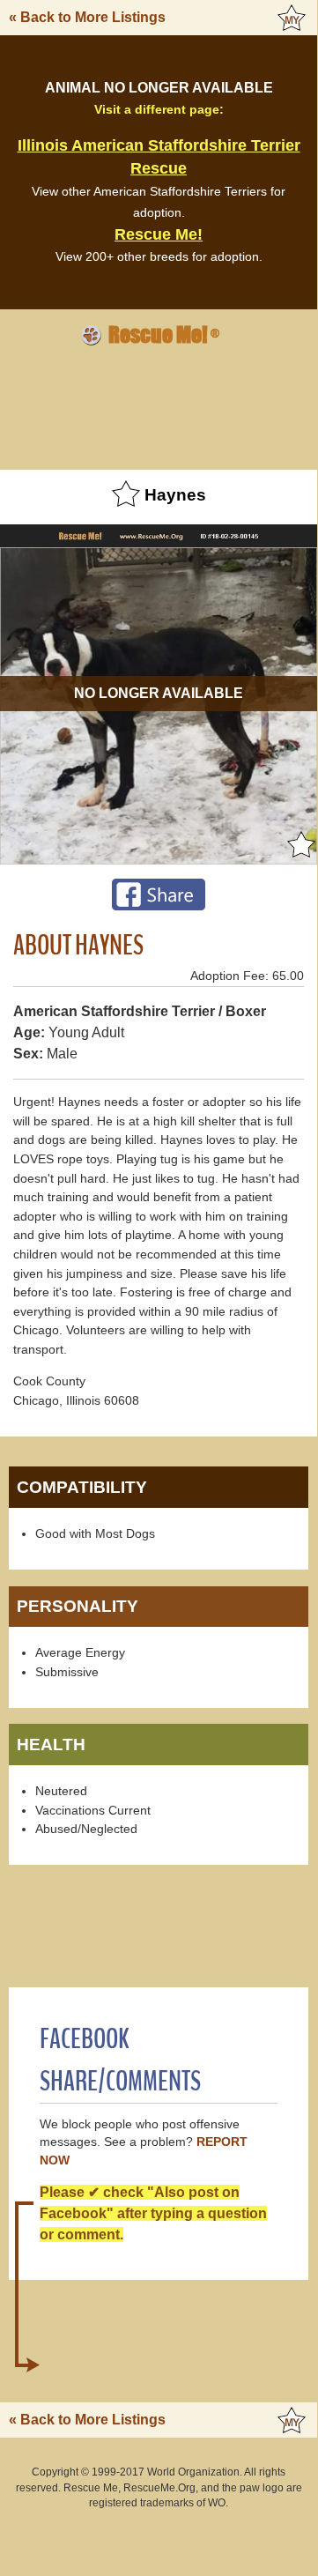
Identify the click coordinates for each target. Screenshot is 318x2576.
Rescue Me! (159, 234)
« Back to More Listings (87, 17)
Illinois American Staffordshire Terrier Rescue (159, 157)
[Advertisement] (159, 405)
